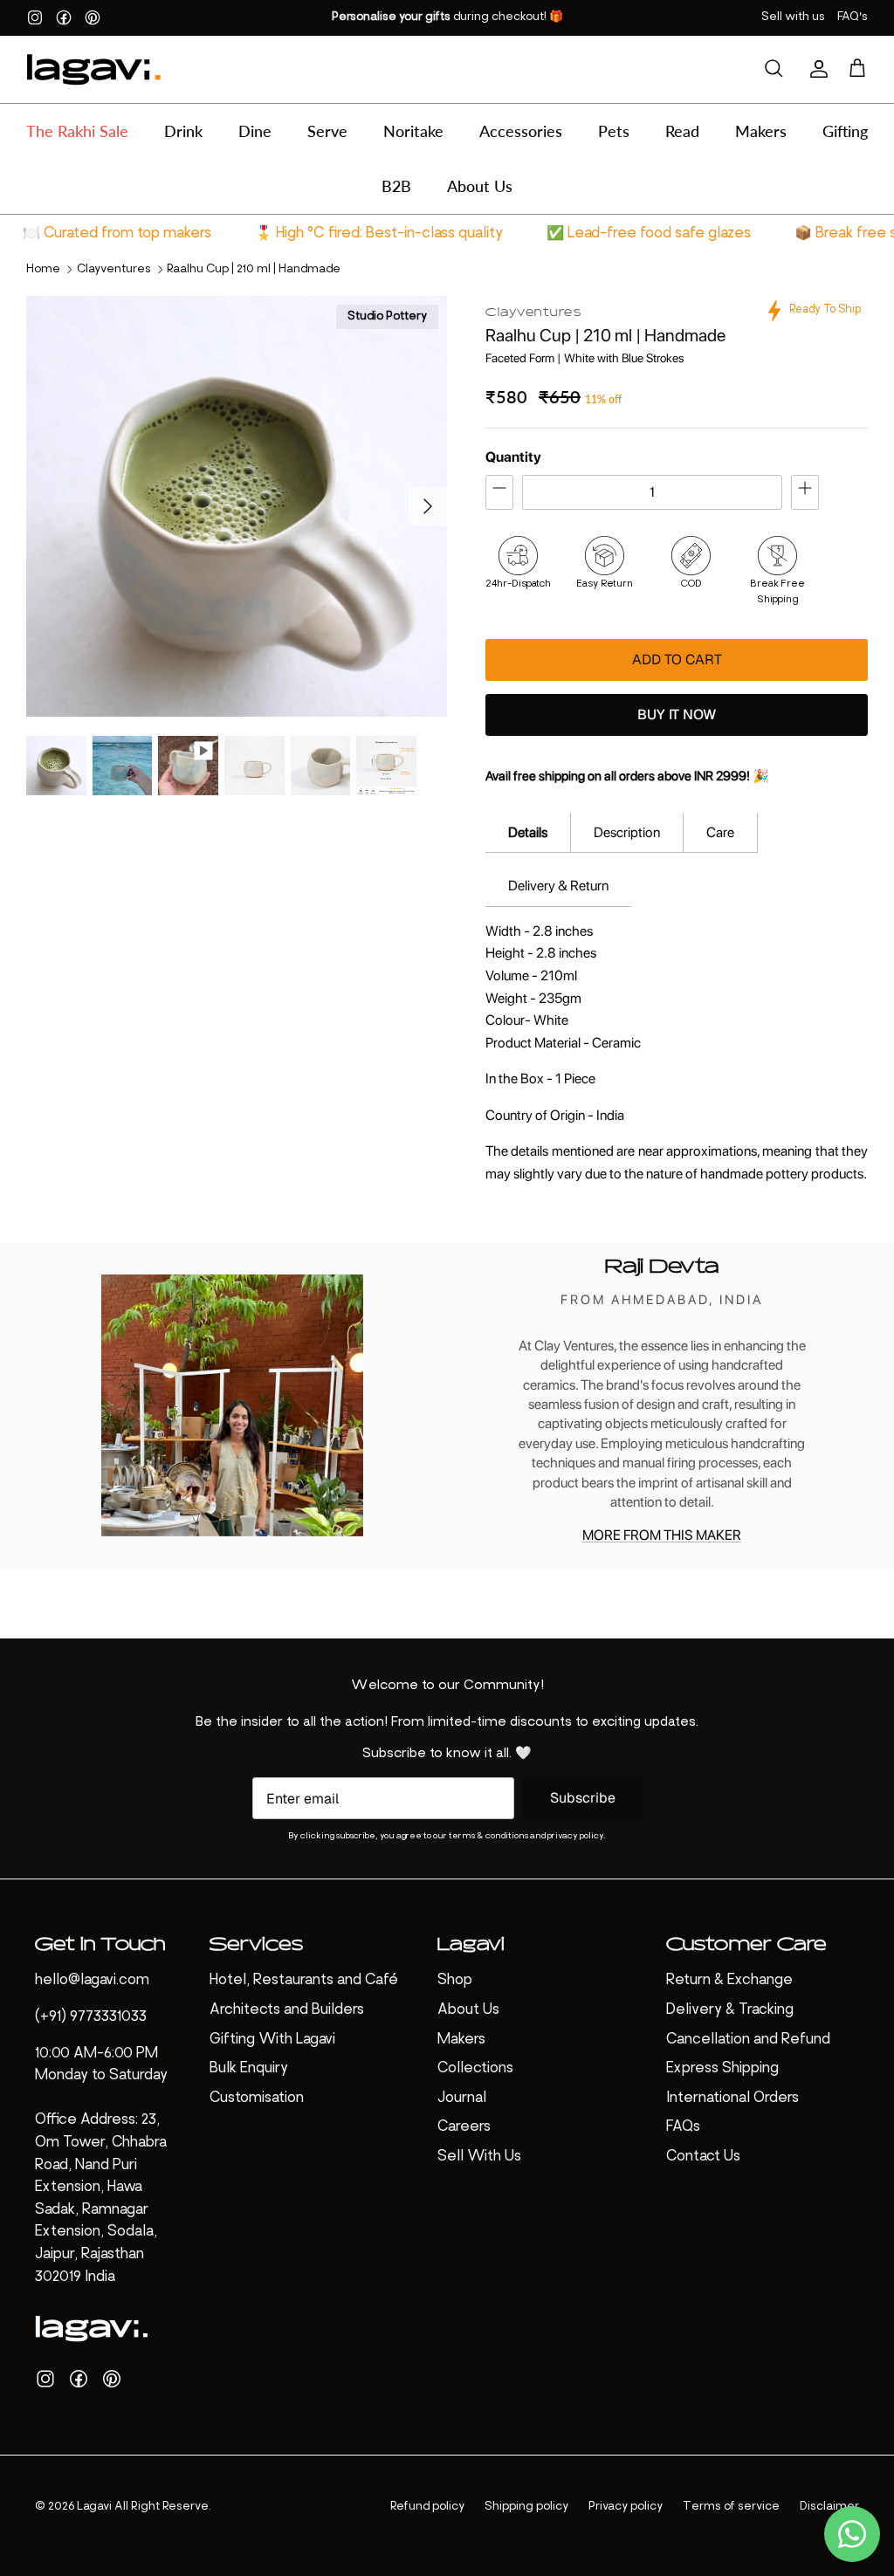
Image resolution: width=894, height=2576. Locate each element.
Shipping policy (526, 2507)
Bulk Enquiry (249, 2069)
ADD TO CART (677, 659)
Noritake (413, 131)
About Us (480, 186)
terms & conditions (488, 1836)
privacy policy (575, 1836)
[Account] (815, 69)
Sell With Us (479, 2157)
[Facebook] (64, 17)
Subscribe (583, 1798)
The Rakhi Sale (77, 131)
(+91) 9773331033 (91, 2017)
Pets (614, 131)
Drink (183, 131)
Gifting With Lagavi (272, 2040)
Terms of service (731, 2507)
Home (43, 269)
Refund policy (427, 2507)
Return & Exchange (729, 1981)
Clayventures (114, 269)
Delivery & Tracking (730, 2010)
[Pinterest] (93, 17)
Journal (462, 2099)
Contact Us (703, 2157)
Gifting (845, 131)
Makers (761, 131)
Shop (455, 1981)
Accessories (521, 131)
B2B (396, 186)
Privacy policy (626, 2507)
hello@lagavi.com (92, 1981)
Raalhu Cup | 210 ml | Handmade (254, 269)
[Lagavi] (94, 69)
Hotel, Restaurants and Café (304, 1981)
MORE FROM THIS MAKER (662, 1535)
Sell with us (793, 17)
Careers (464, 2127)
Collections (475, 2069)
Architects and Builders (287, 2010)
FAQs (683, 2127)
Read (682, 131)
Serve (327, 131)
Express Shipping (722, 2069)
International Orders (732, 2099)
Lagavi (94, 2507)
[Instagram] (35, 17)
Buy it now (677, 714)
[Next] (428, 506)
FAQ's (853, 17)
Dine (255, 131)
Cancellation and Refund (748, 2040)
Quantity (513, 457)
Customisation (257, 2099)
